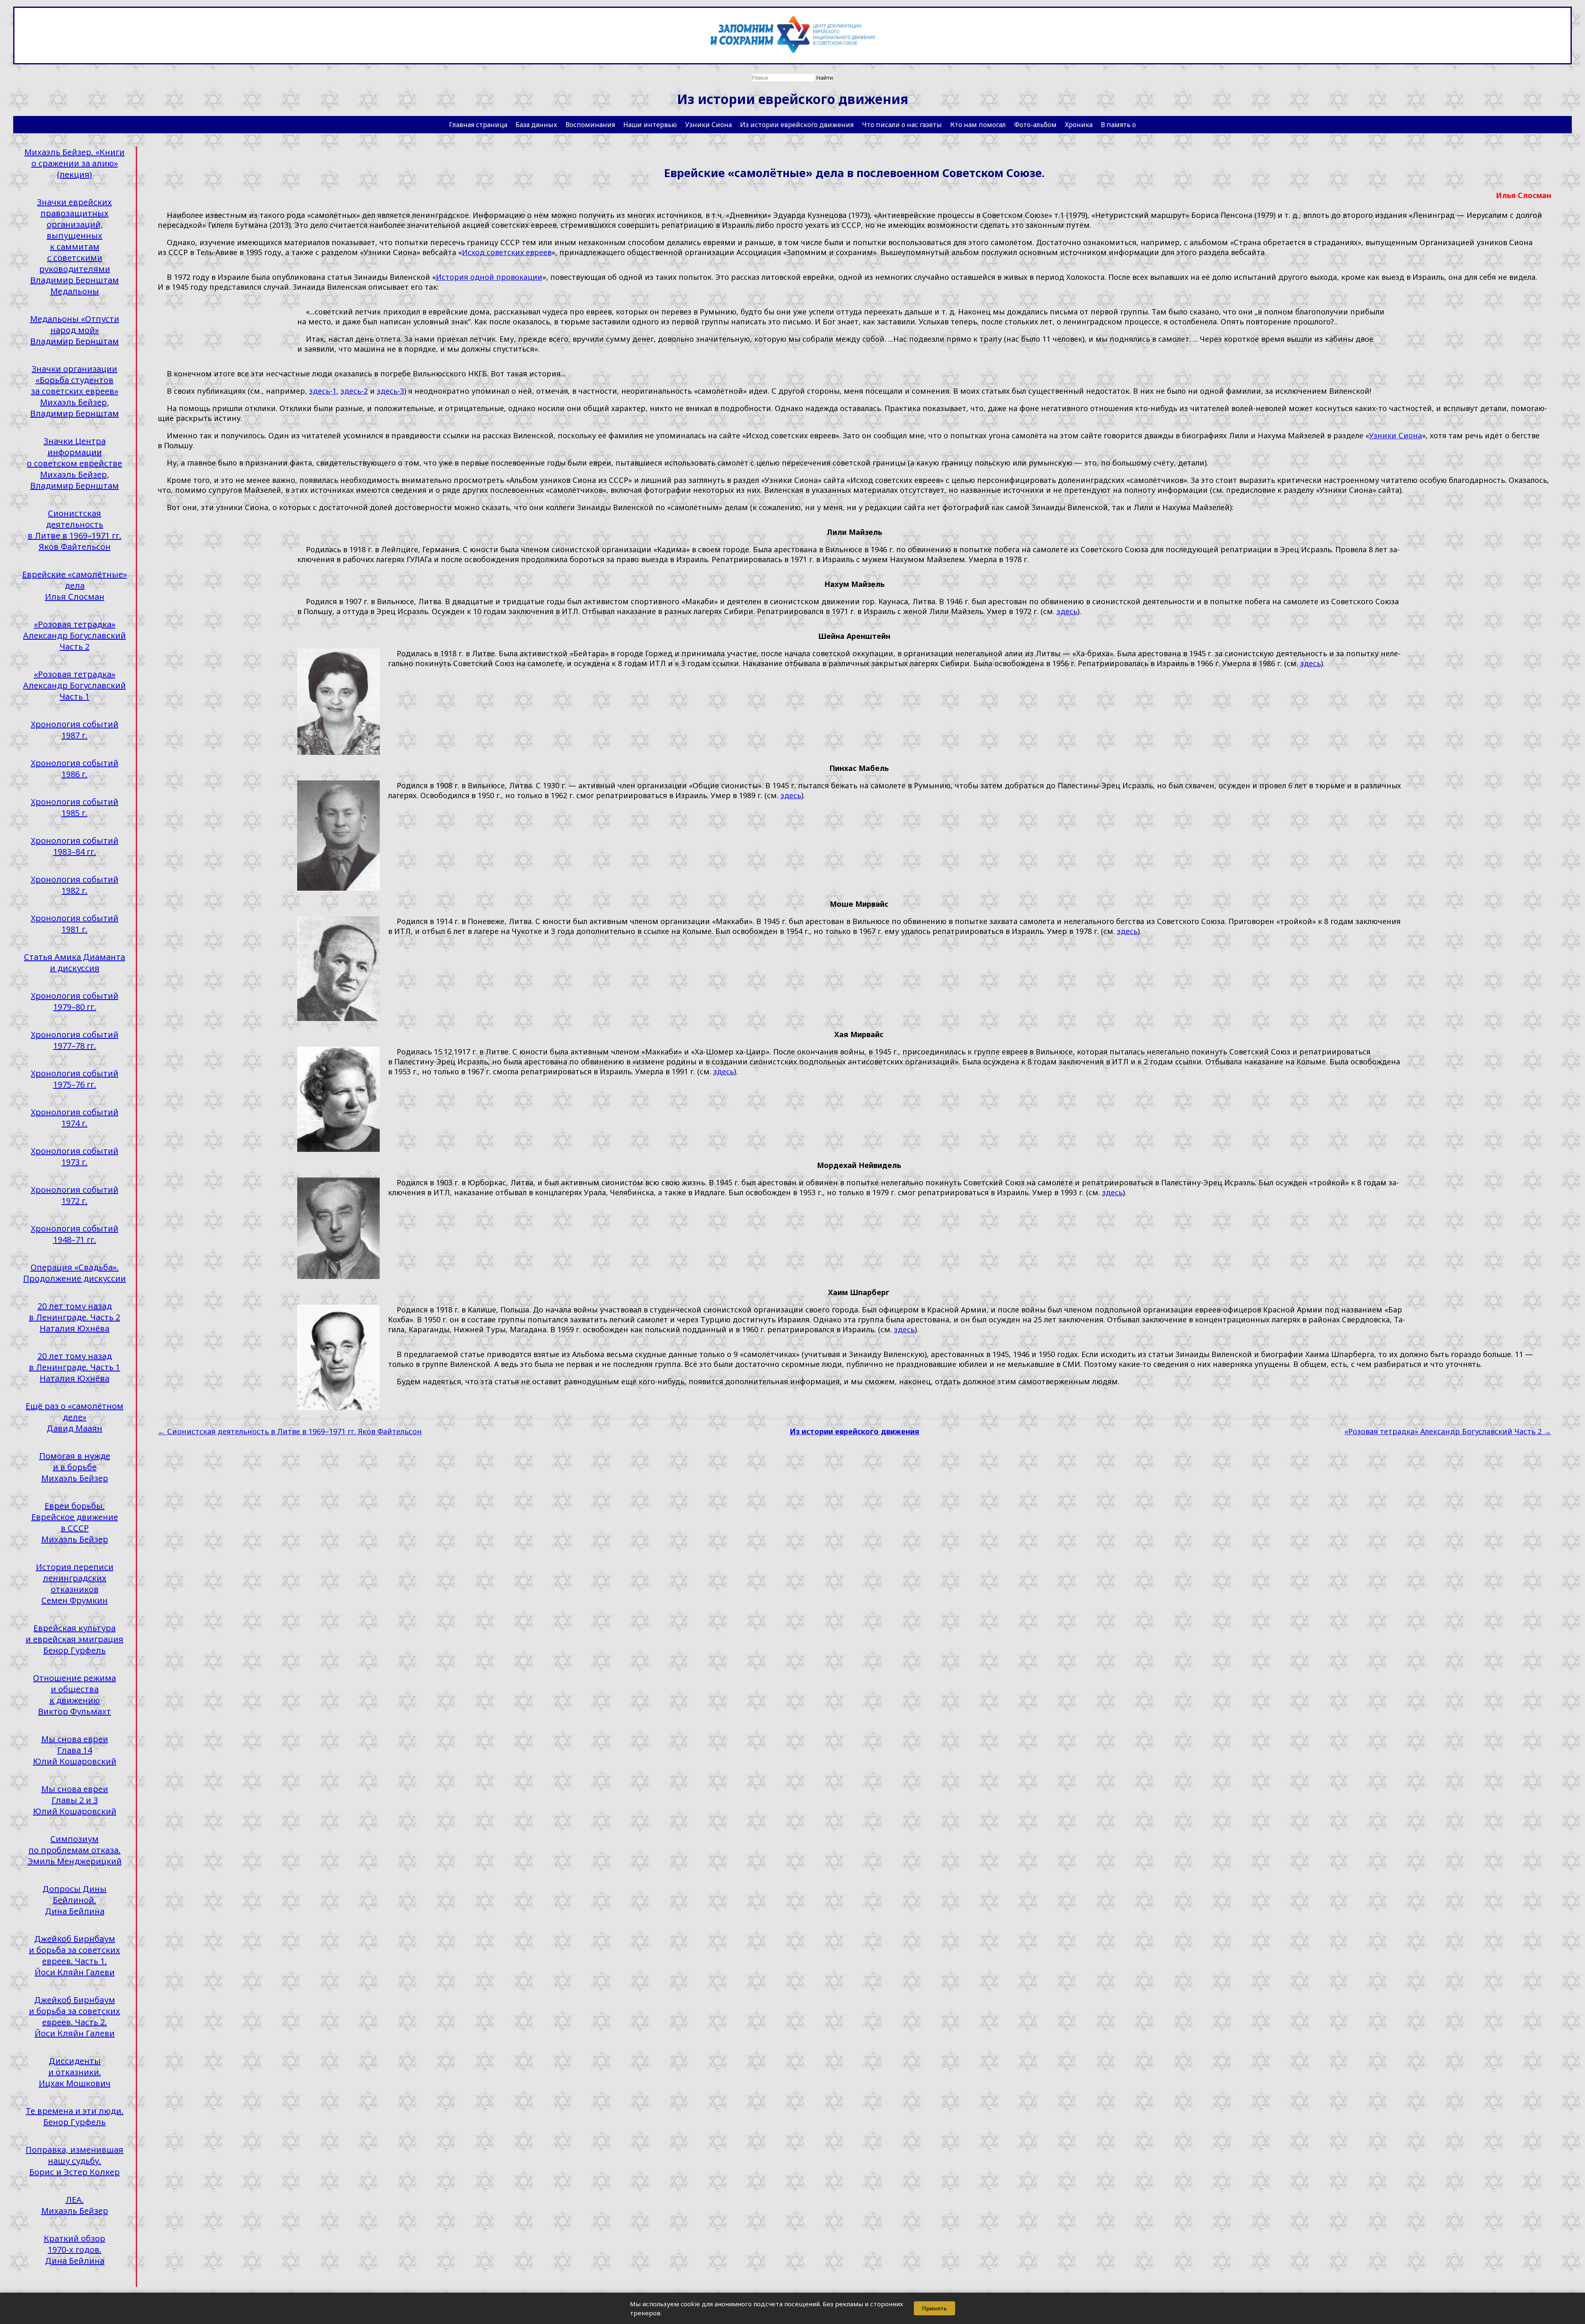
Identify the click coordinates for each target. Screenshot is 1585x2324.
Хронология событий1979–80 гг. (75, 1001)
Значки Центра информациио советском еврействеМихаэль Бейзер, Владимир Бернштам (75, 463)
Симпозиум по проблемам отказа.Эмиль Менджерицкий (75, 1850)
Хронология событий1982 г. (75, 885)
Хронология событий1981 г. (75, 924)
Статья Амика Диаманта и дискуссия (75, 962)
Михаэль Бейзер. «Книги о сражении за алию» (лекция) (75, 163)
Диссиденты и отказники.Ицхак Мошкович (75, 2072)
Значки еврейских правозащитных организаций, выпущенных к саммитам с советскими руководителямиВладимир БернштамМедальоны (75, 247)
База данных (536, 125)
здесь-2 (354, 391)
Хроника (1079, 125)
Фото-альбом (1035, 125)
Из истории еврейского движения (797, 125)
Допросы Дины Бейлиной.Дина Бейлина (75, 1900)
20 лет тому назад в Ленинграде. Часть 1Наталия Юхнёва (75, 1367)
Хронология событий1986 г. (75, 768)
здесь (1067, 611)
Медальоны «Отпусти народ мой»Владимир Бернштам (75, 330)
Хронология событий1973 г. (75, 1156)
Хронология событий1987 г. (75, 730)
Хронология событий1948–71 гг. (75, 1234)
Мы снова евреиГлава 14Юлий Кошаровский (75, 1750)
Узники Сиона (709, 125)
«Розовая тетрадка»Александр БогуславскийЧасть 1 (75, 685)
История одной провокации (489, 277)
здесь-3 (390, 391)
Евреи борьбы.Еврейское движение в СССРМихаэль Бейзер (75, 1523)
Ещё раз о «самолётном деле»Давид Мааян (75, 1417)
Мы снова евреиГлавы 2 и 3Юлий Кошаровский (75, 1800)
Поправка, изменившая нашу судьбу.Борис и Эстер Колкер (75, 2161)
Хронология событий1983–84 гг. (75, 846)
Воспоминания (590, 125)
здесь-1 (323, 391)
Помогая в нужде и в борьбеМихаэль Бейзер (75, 1467)
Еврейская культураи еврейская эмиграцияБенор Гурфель (75, 1639)
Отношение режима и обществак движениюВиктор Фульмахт (75, 1695)
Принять (934, 2308)
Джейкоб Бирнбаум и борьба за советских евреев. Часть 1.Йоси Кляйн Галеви (75, 1955)
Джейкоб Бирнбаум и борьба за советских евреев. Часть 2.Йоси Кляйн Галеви (75, 2017)
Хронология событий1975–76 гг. (75, 1079)
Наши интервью (650, 125)
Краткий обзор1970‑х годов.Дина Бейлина (75, 2250)
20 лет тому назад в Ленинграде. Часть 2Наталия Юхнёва (75, 1317)
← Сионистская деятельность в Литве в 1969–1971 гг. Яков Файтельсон (290, 1431)
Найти (825, 78)
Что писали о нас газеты (902, 125)
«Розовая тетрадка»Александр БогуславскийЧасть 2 (75, 635)
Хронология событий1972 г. (75, 1195)
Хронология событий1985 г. (75, 807)
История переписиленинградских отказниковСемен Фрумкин (75, 1584)
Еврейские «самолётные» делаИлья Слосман (75, 585)
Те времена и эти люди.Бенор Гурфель (75, 2116)
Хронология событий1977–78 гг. (75, 1040)
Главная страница (478, 125)
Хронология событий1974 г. (75, 1118)
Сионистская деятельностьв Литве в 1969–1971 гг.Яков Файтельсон (75, 530)
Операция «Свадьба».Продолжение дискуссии (75, 1273)
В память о (1118, 125)
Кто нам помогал (978, 125)
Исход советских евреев (507, 252)
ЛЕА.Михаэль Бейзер (75, 2205)
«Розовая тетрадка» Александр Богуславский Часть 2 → (1448, 1431)
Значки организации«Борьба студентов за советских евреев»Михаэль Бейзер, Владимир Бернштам (75, 391)
